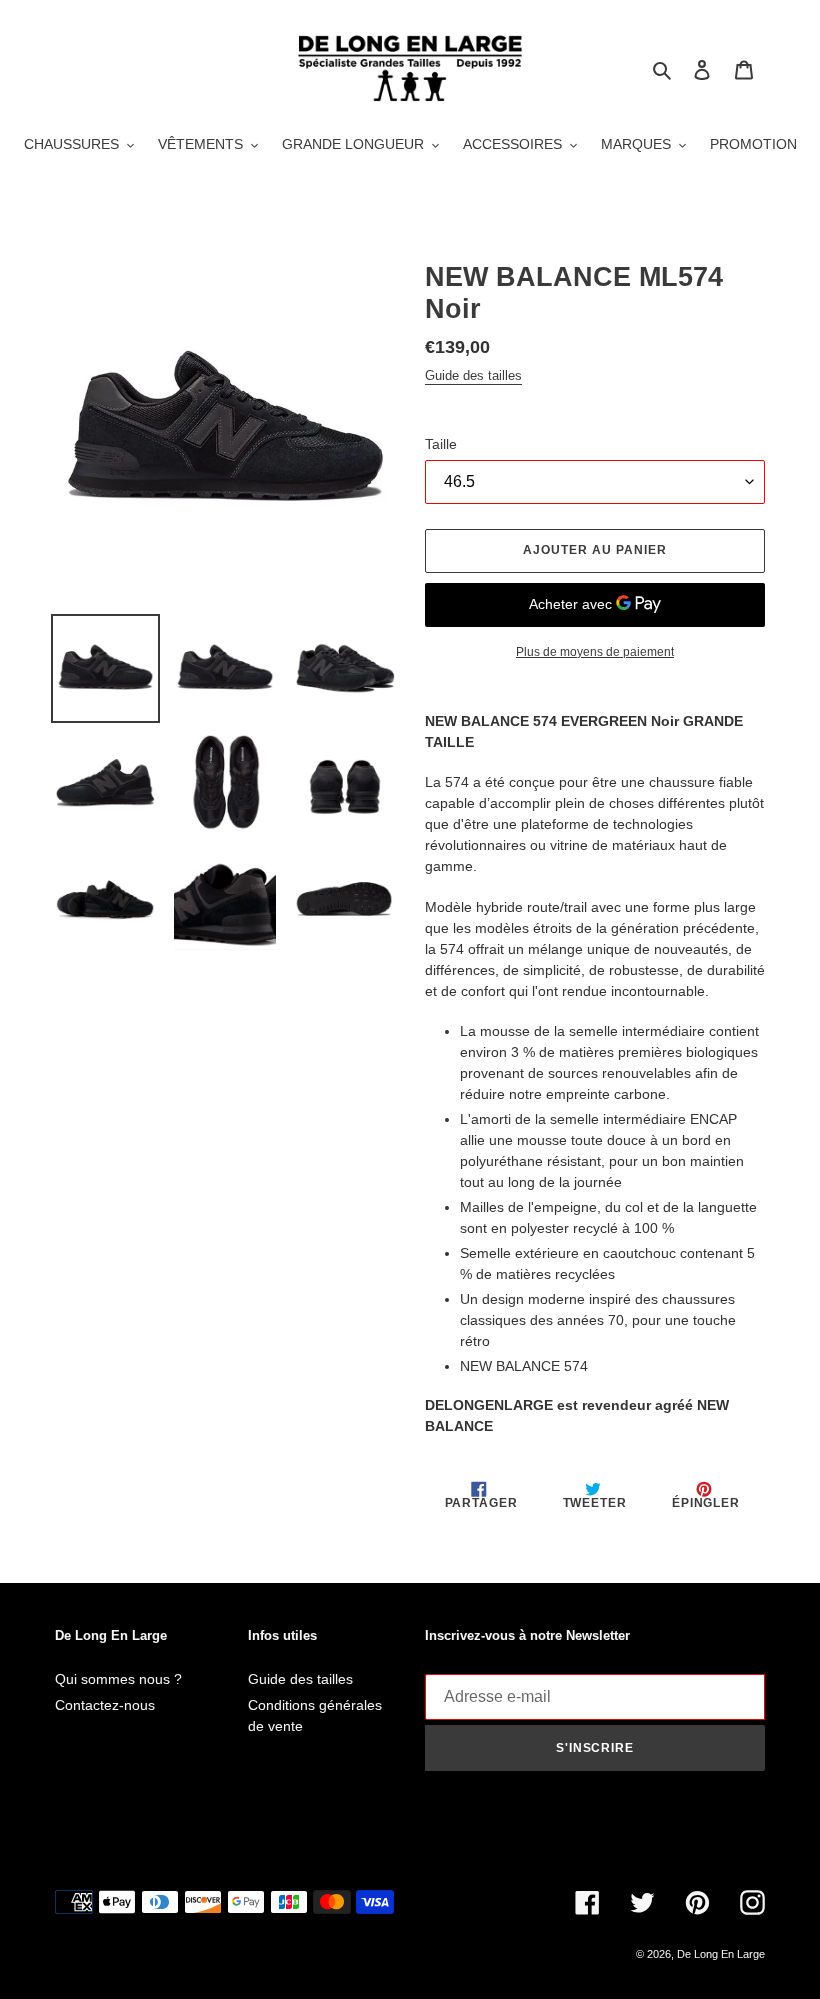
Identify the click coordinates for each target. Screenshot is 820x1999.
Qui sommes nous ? (118, 1679)
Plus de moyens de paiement (595, 652)
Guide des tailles (473, 375)
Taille (441, 444)
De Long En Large (721, 1954)
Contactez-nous (105, 1705)
